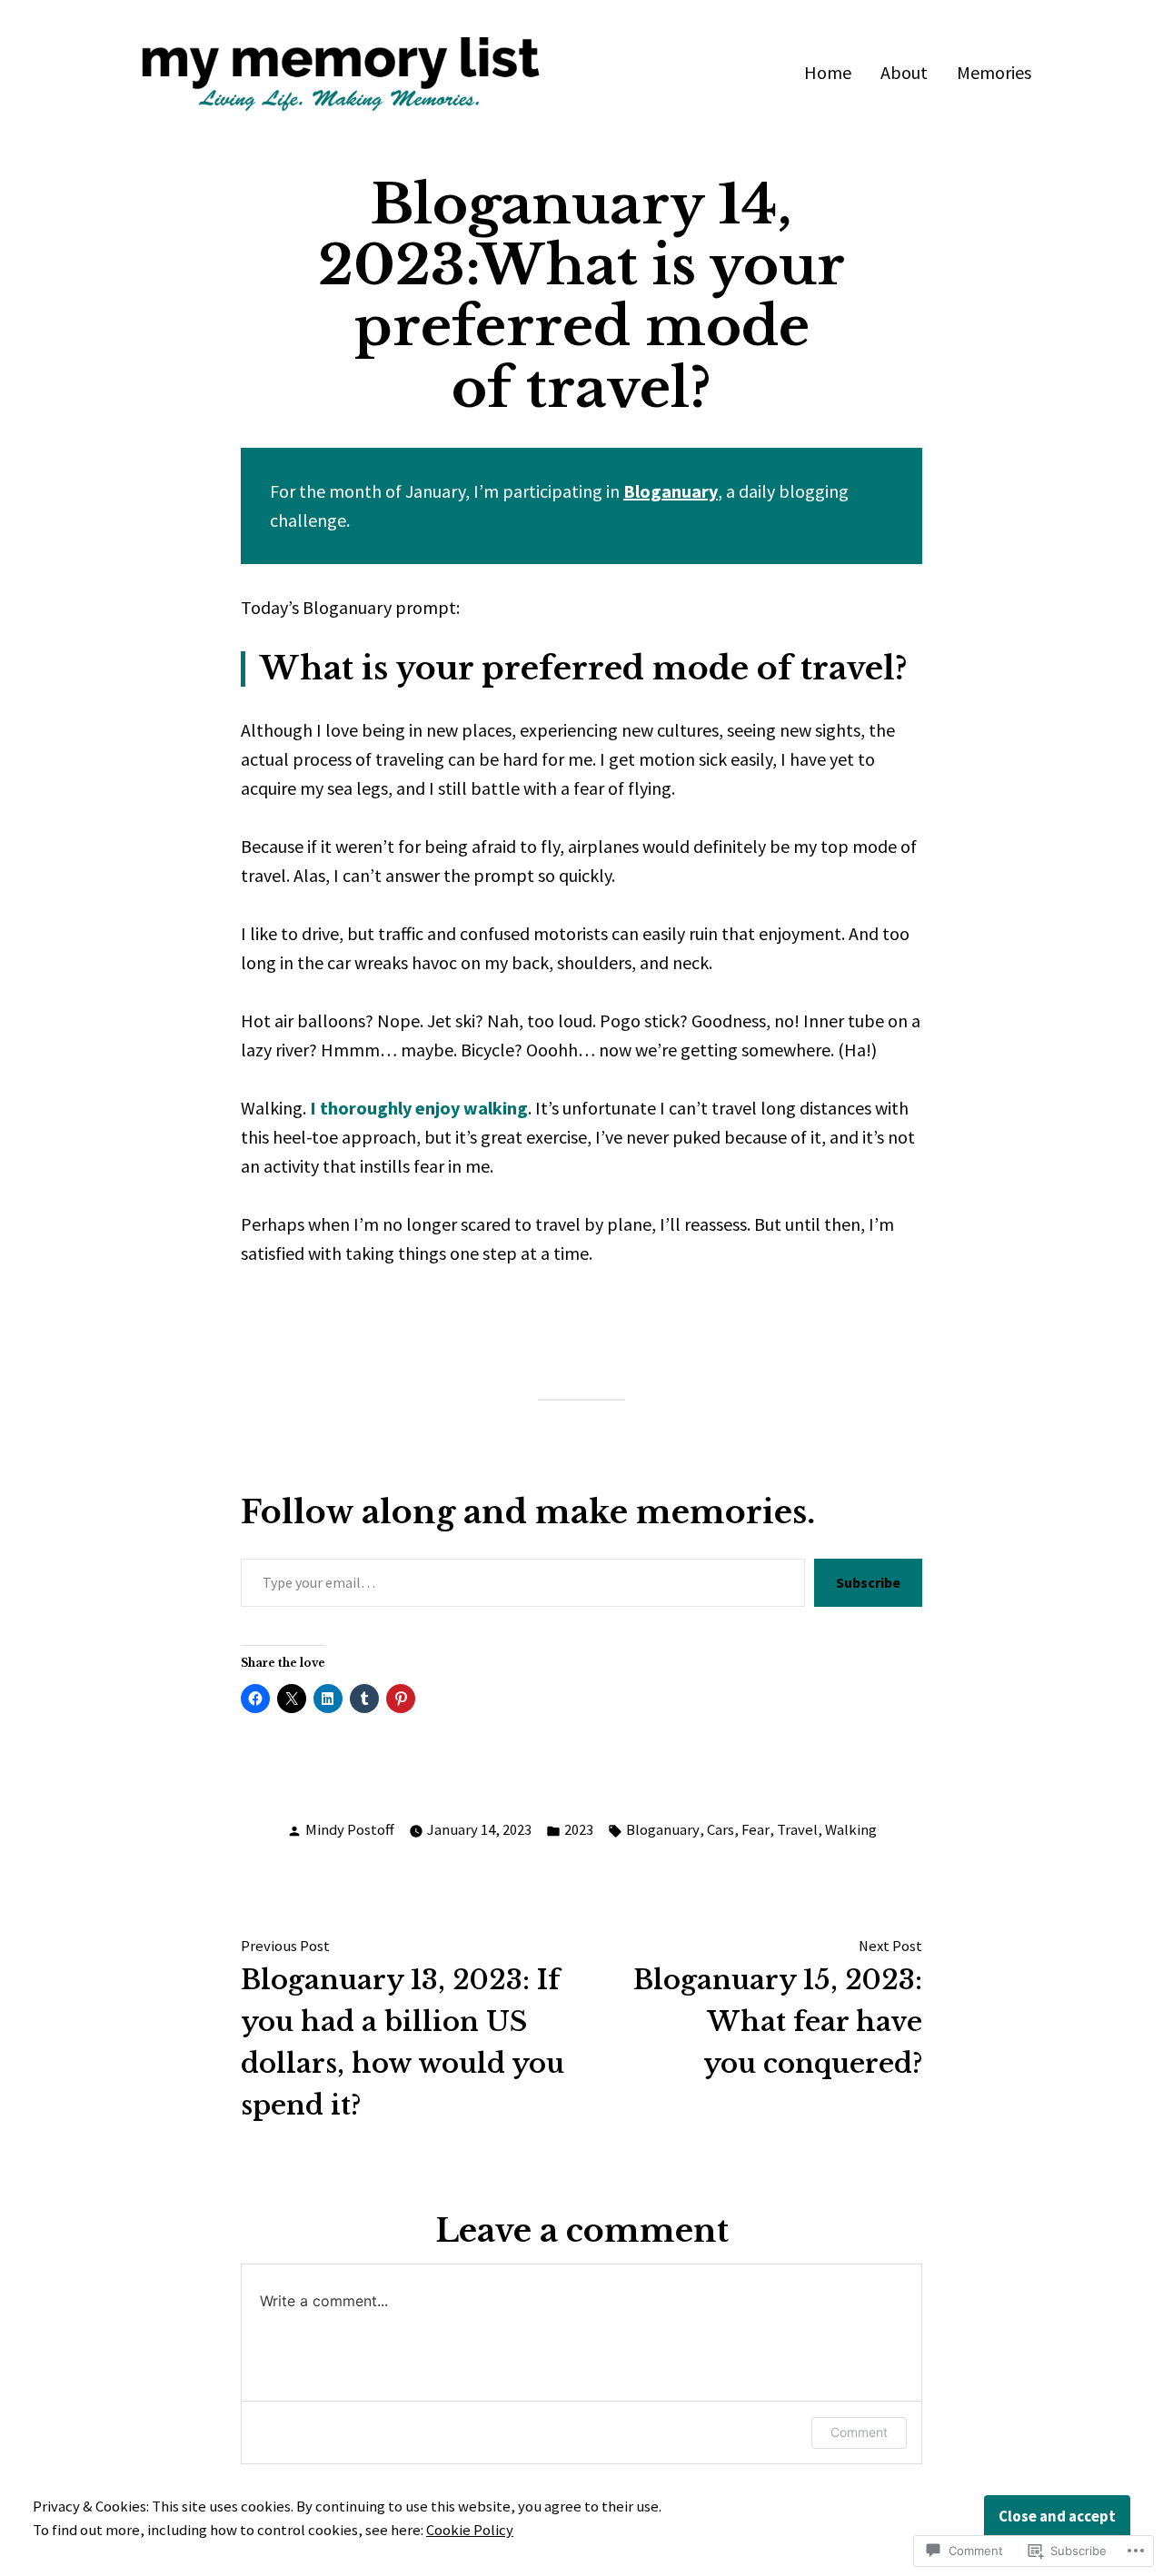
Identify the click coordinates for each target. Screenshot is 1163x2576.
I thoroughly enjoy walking (419, 1108)
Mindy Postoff (350, 1830)
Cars (721, 1830)
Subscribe (868, 1582)
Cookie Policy (470, 2530)
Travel (797, 1830)
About (904, 72)
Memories (994, 72)
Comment (859, 2432)
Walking (851, 1830)
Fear (755, 1830)
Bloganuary (671, 491)
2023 (579, 1830)
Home (828, 72)
